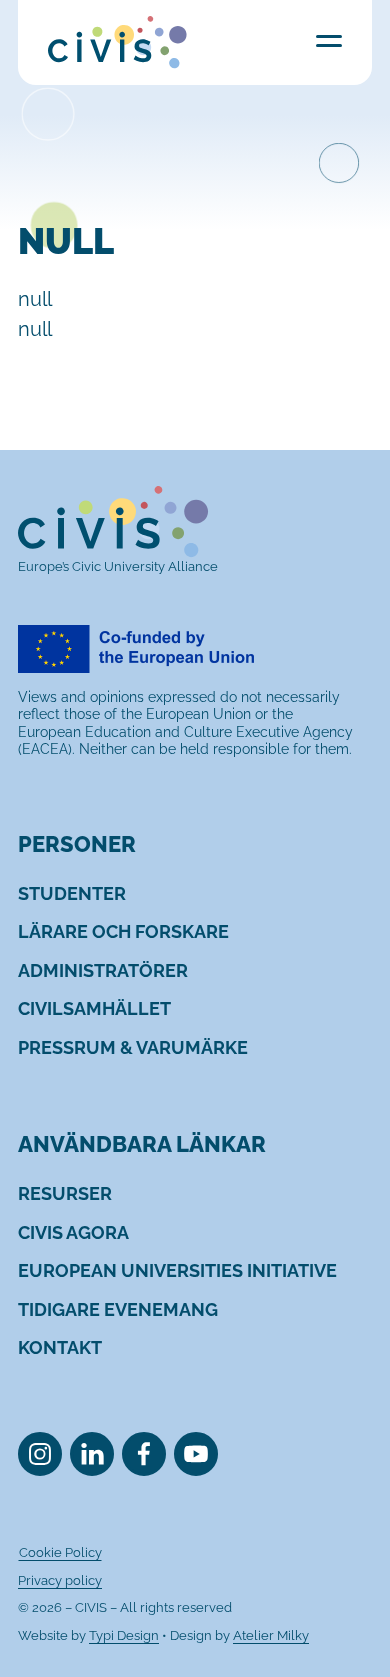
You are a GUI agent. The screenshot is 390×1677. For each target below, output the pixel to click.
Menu (329, 40)
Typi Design (124, 1635)
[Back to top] (343, 1630)
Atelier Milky (271, 1635)
